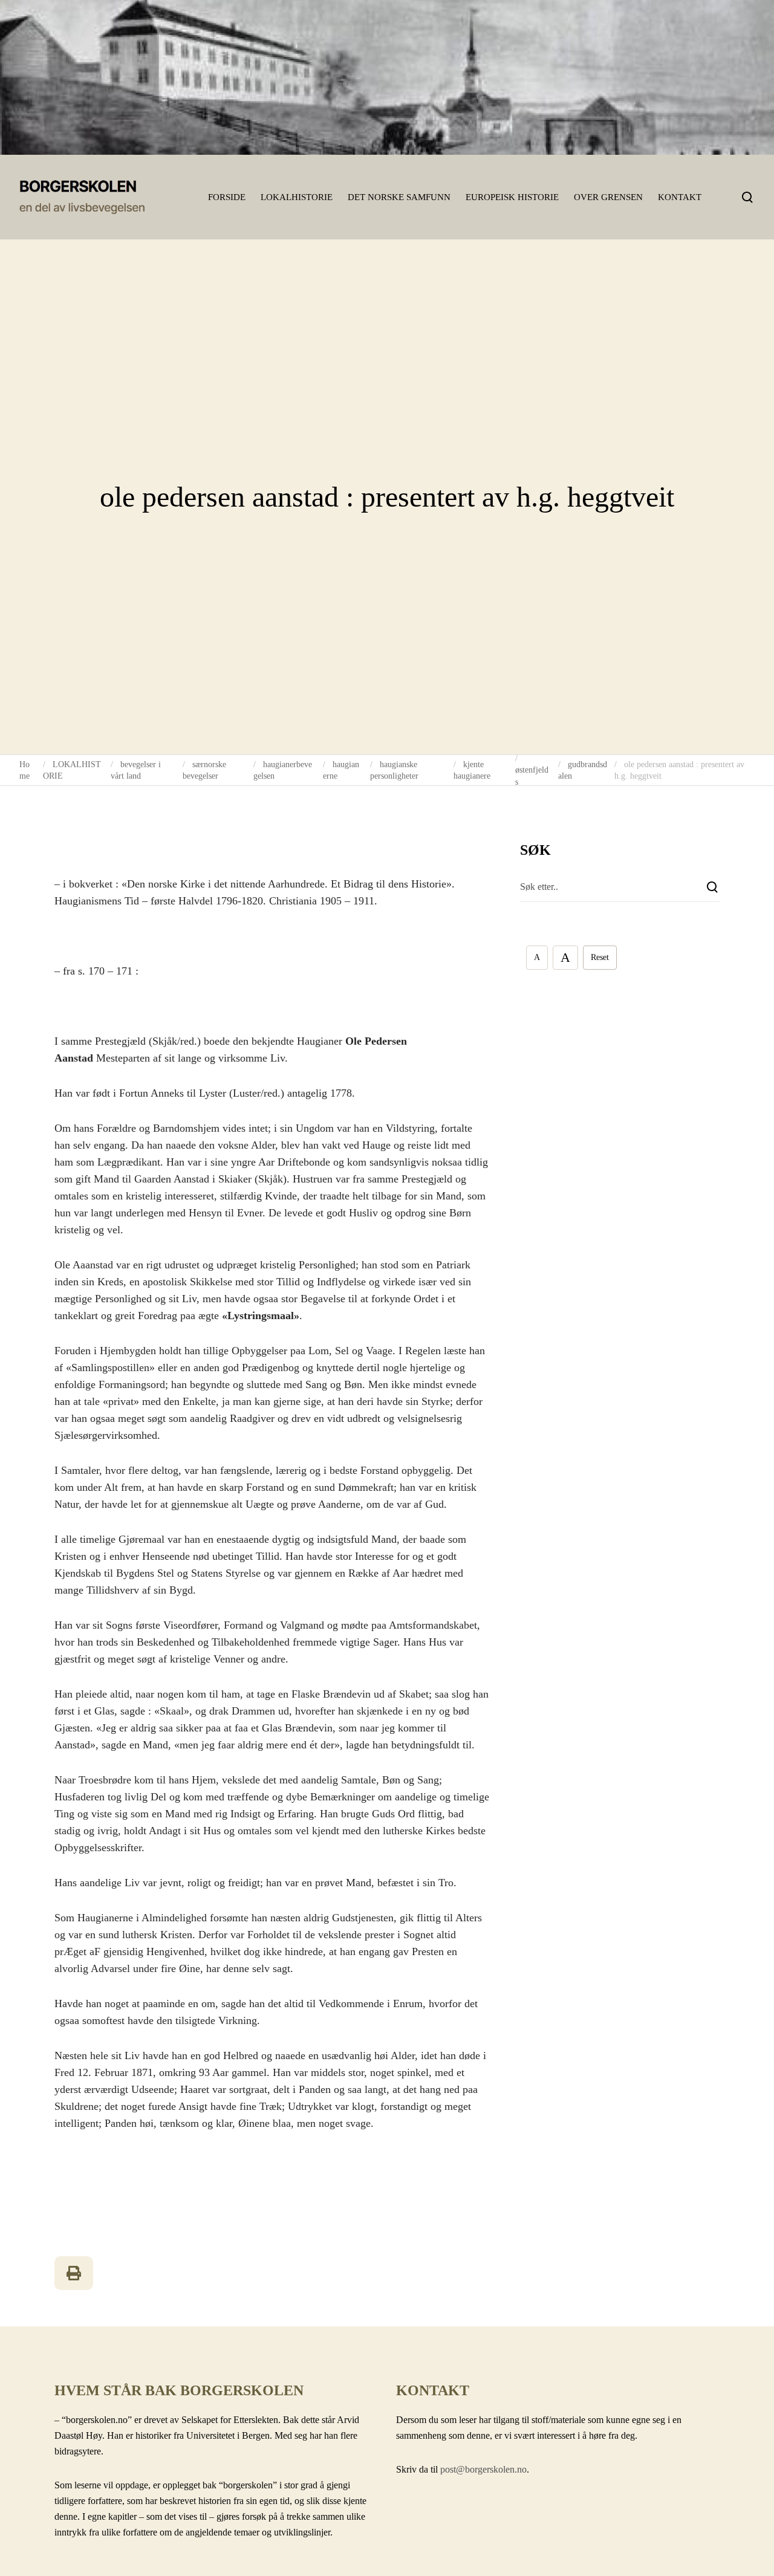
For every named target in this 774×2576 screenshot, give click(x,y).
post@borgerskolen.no (483, 2469)
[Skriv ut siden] (74, 2273)
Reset (600, 957)
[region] (387, 77)
